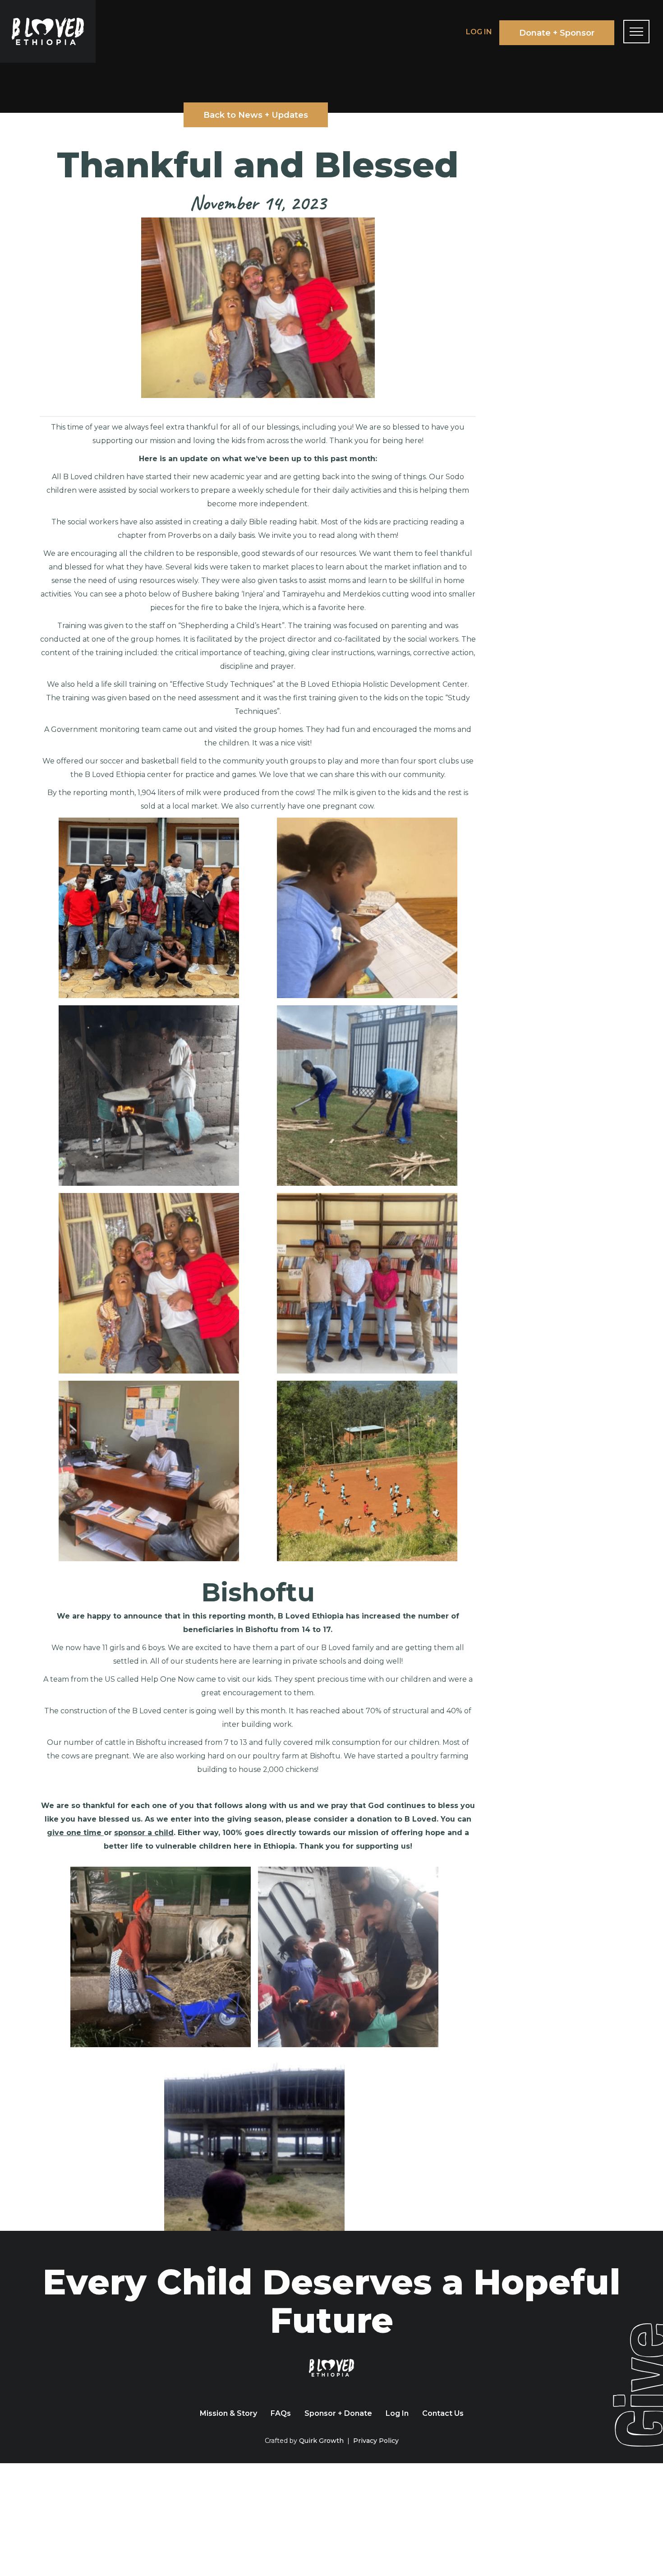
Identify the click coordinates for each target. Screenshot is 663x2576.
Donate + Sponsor (557, 33)
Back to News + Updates (256, 115)
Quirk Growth (321, 2441)
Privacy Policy (376, 2441)
